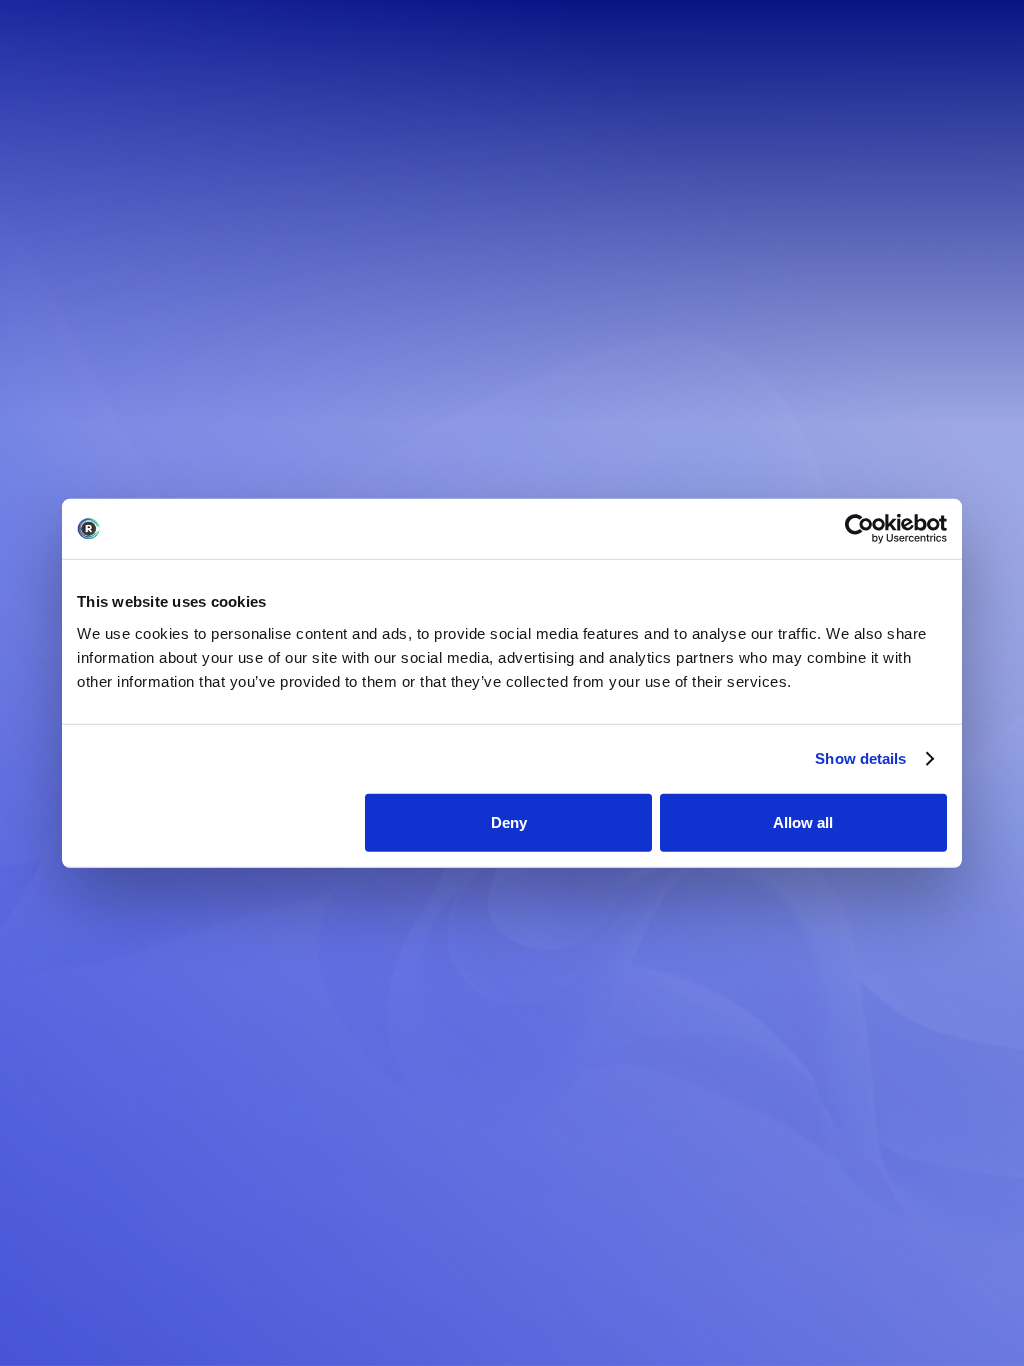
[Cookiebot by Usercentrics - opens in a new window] (859, 529)
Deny (509, 821)
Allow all (803, 821)
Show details (860, 758)
